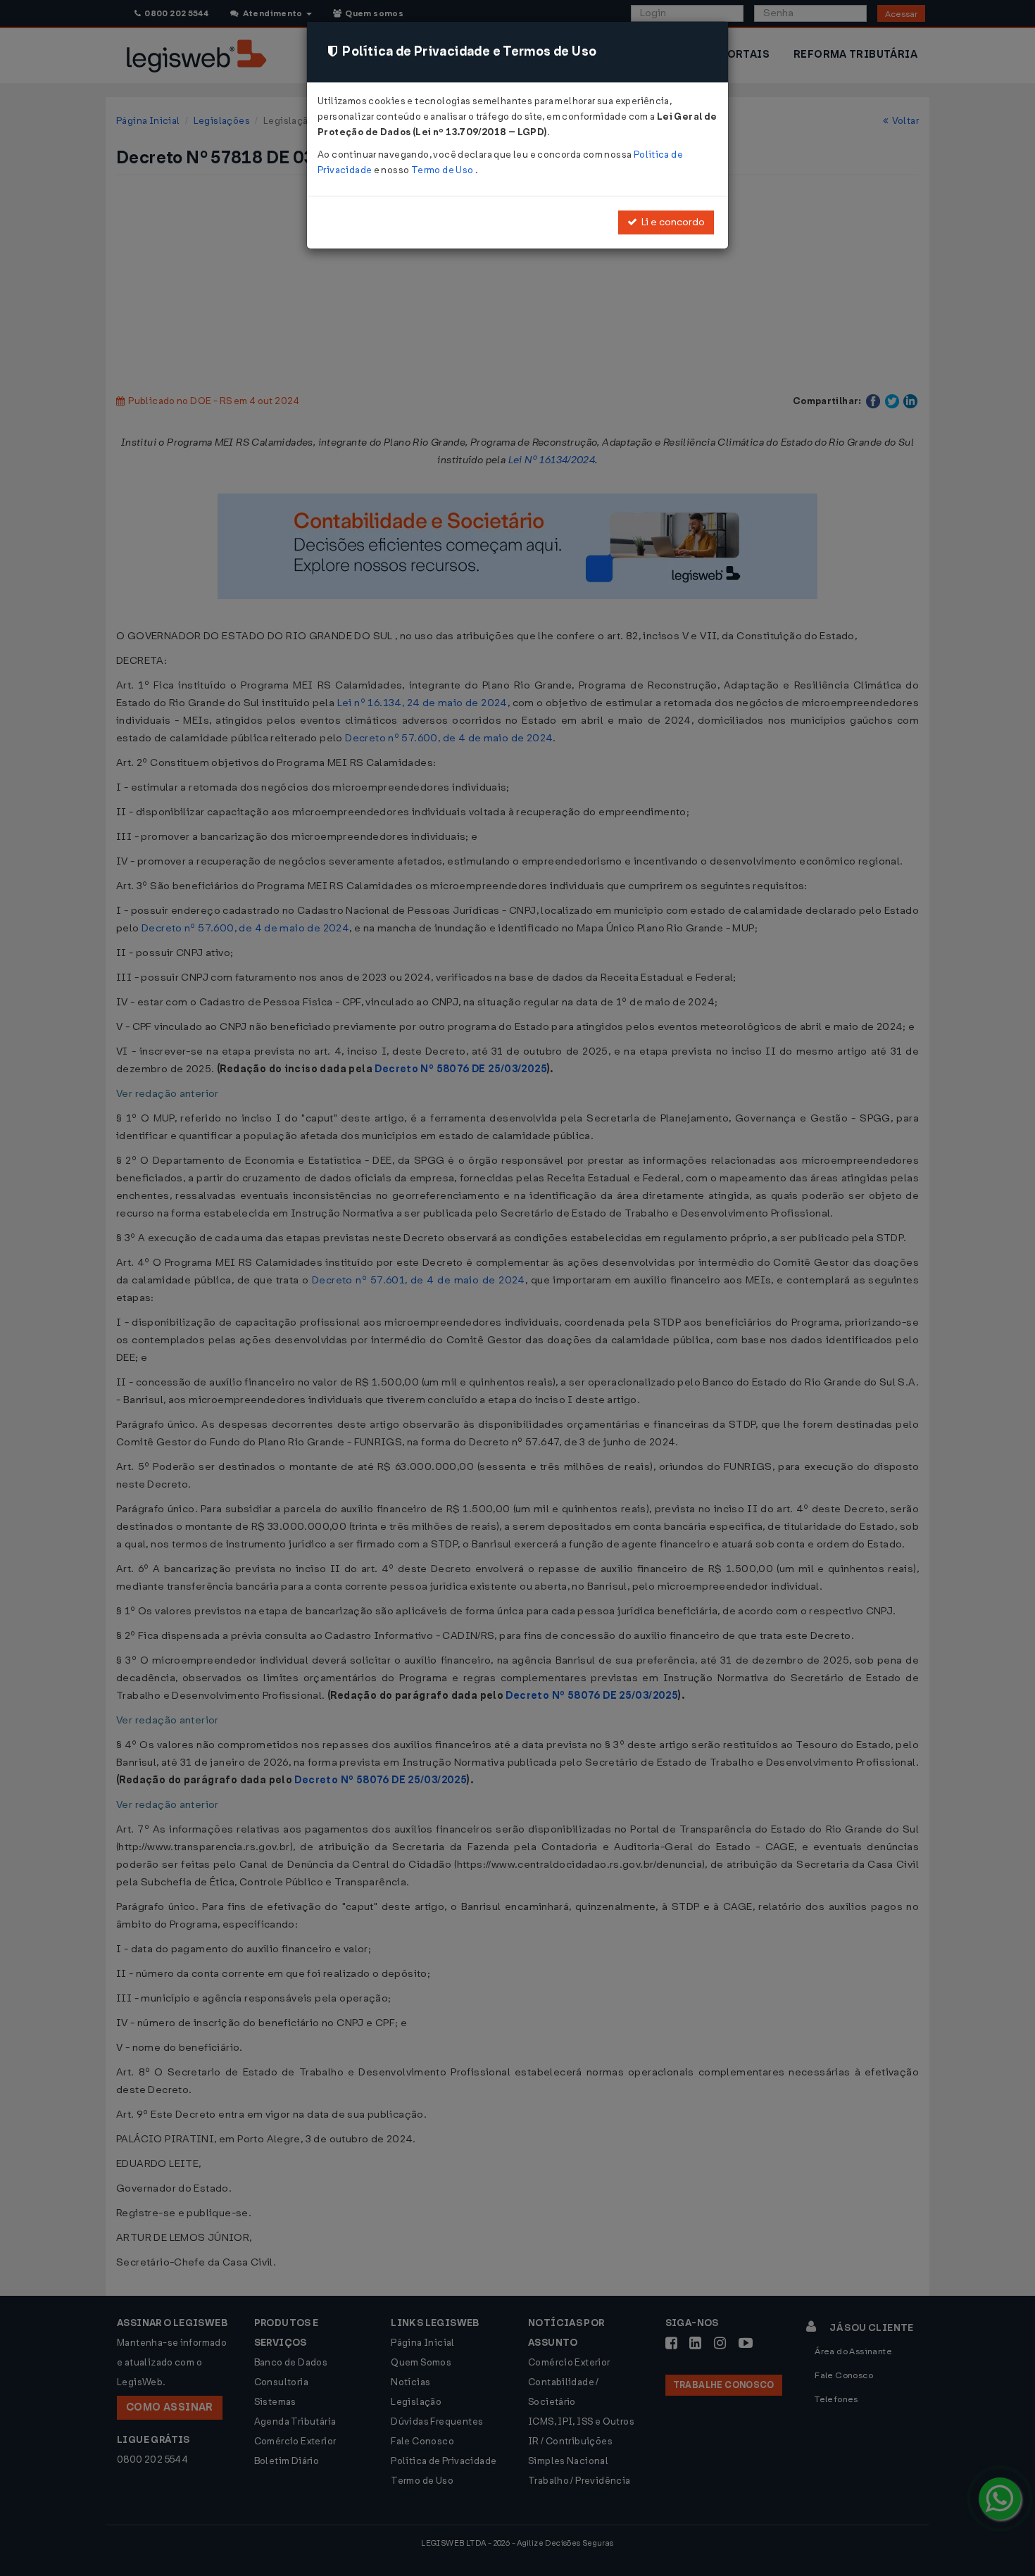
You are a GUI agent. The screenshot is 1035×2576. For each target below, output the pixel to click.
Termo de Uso (443, 170)
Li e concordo (671, 222)
